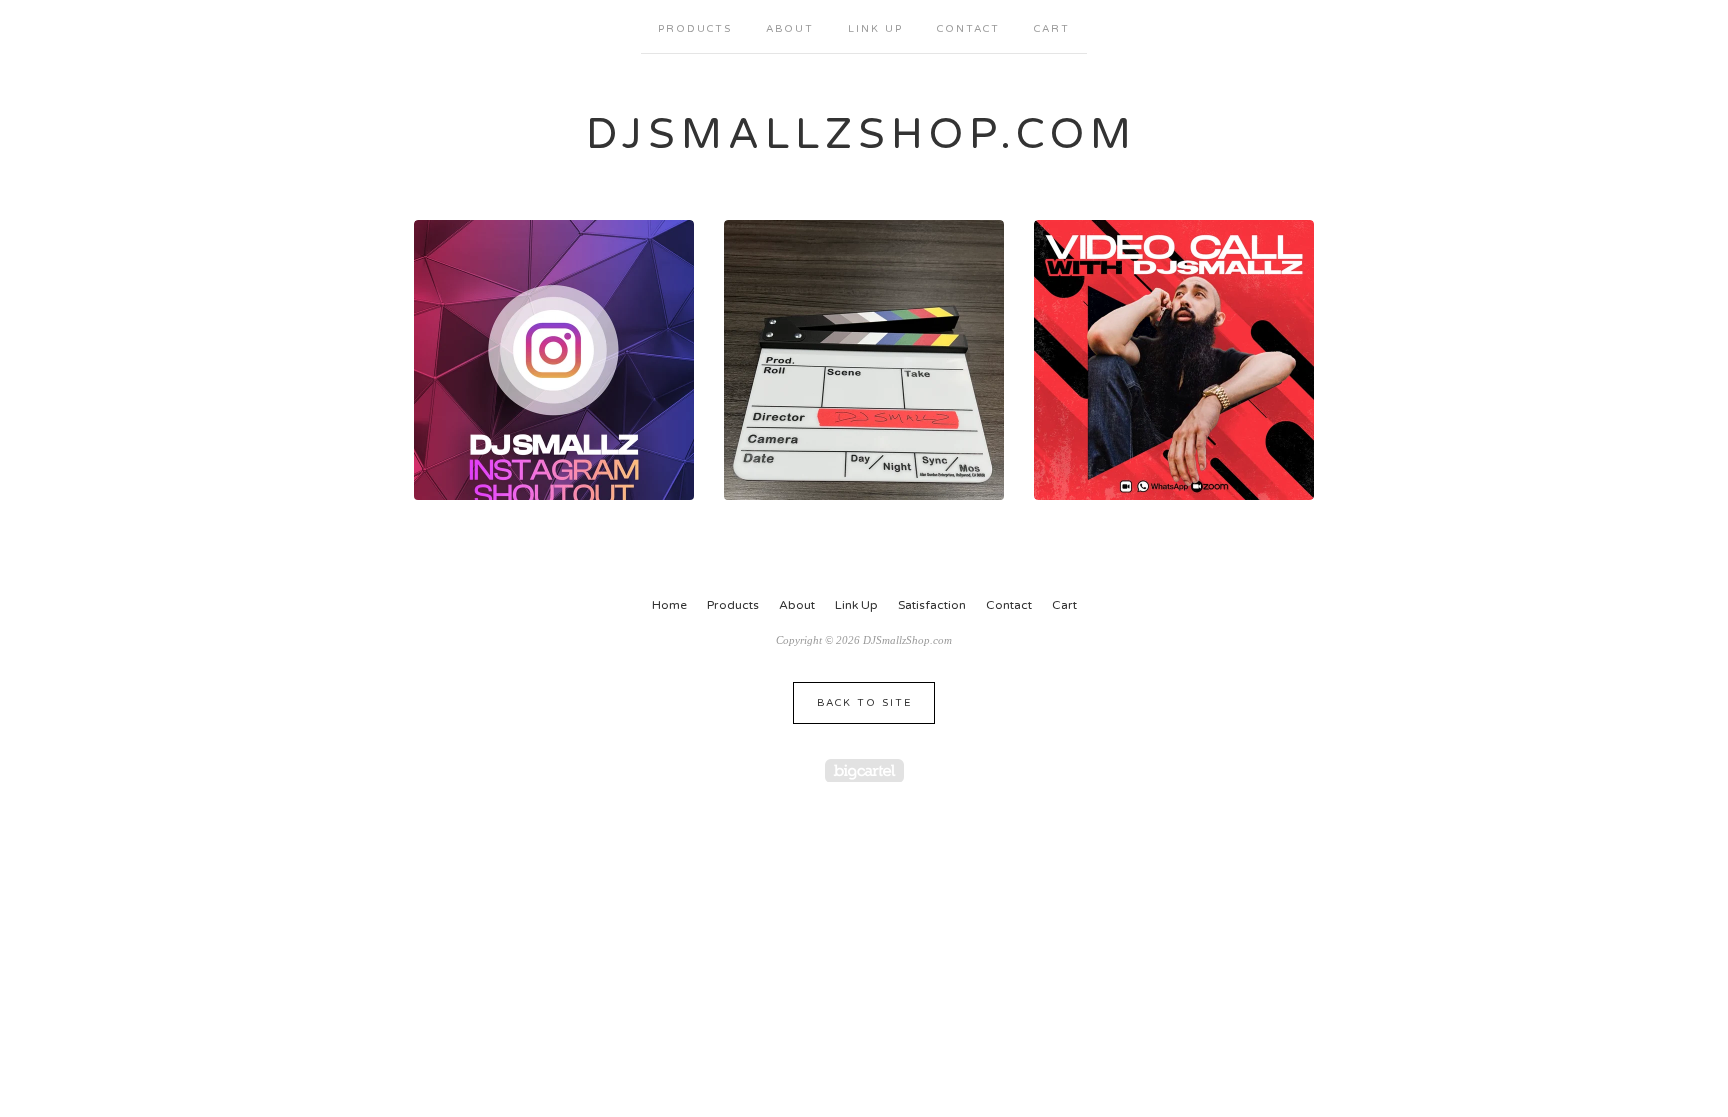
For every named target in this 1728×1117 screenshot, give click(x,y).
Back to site (864, 703)
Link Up (875, 29)
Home (669, 605)
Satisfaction (932, 605)
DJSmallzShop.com (861, 134)
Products (695, 29)
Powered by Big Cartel (864, 770)
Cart (1052, 29)
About (790, 29)
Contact (968, 29)
